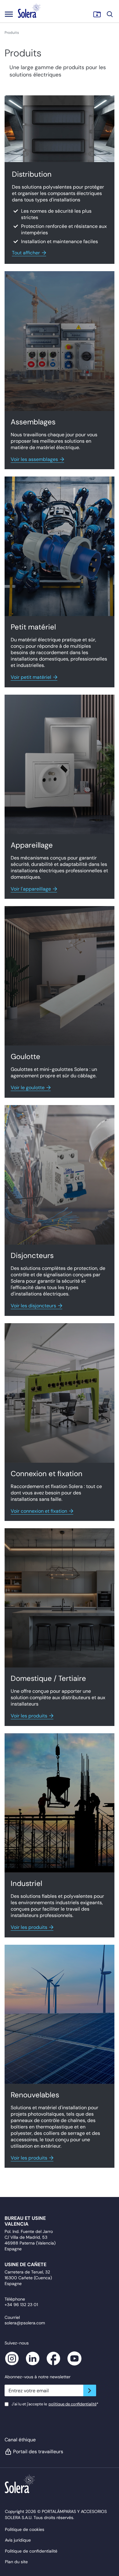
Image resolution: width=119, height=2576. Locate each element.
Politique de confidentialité (31, 2551)
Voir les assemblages (34, 459)
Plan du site (16, 2562)
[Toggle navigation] (9, 14)
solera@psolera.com (25, 2323)
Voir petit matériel (31, 677)
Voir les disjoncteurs (33, 1306)
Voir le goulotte (28, 1088)
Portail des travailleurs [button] (38, 2452)
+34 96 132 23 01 (21, 2305)
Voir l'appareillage (31, 889)
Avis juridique (18, 2540)
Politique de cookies (25, 2529)
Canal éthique (20, 2440)
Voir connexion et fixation (39, 1511)
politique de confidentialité (72, 2404)
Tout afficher (26, 253)
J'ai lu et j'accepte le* (55, 2404)
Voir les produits (29, 1716)
